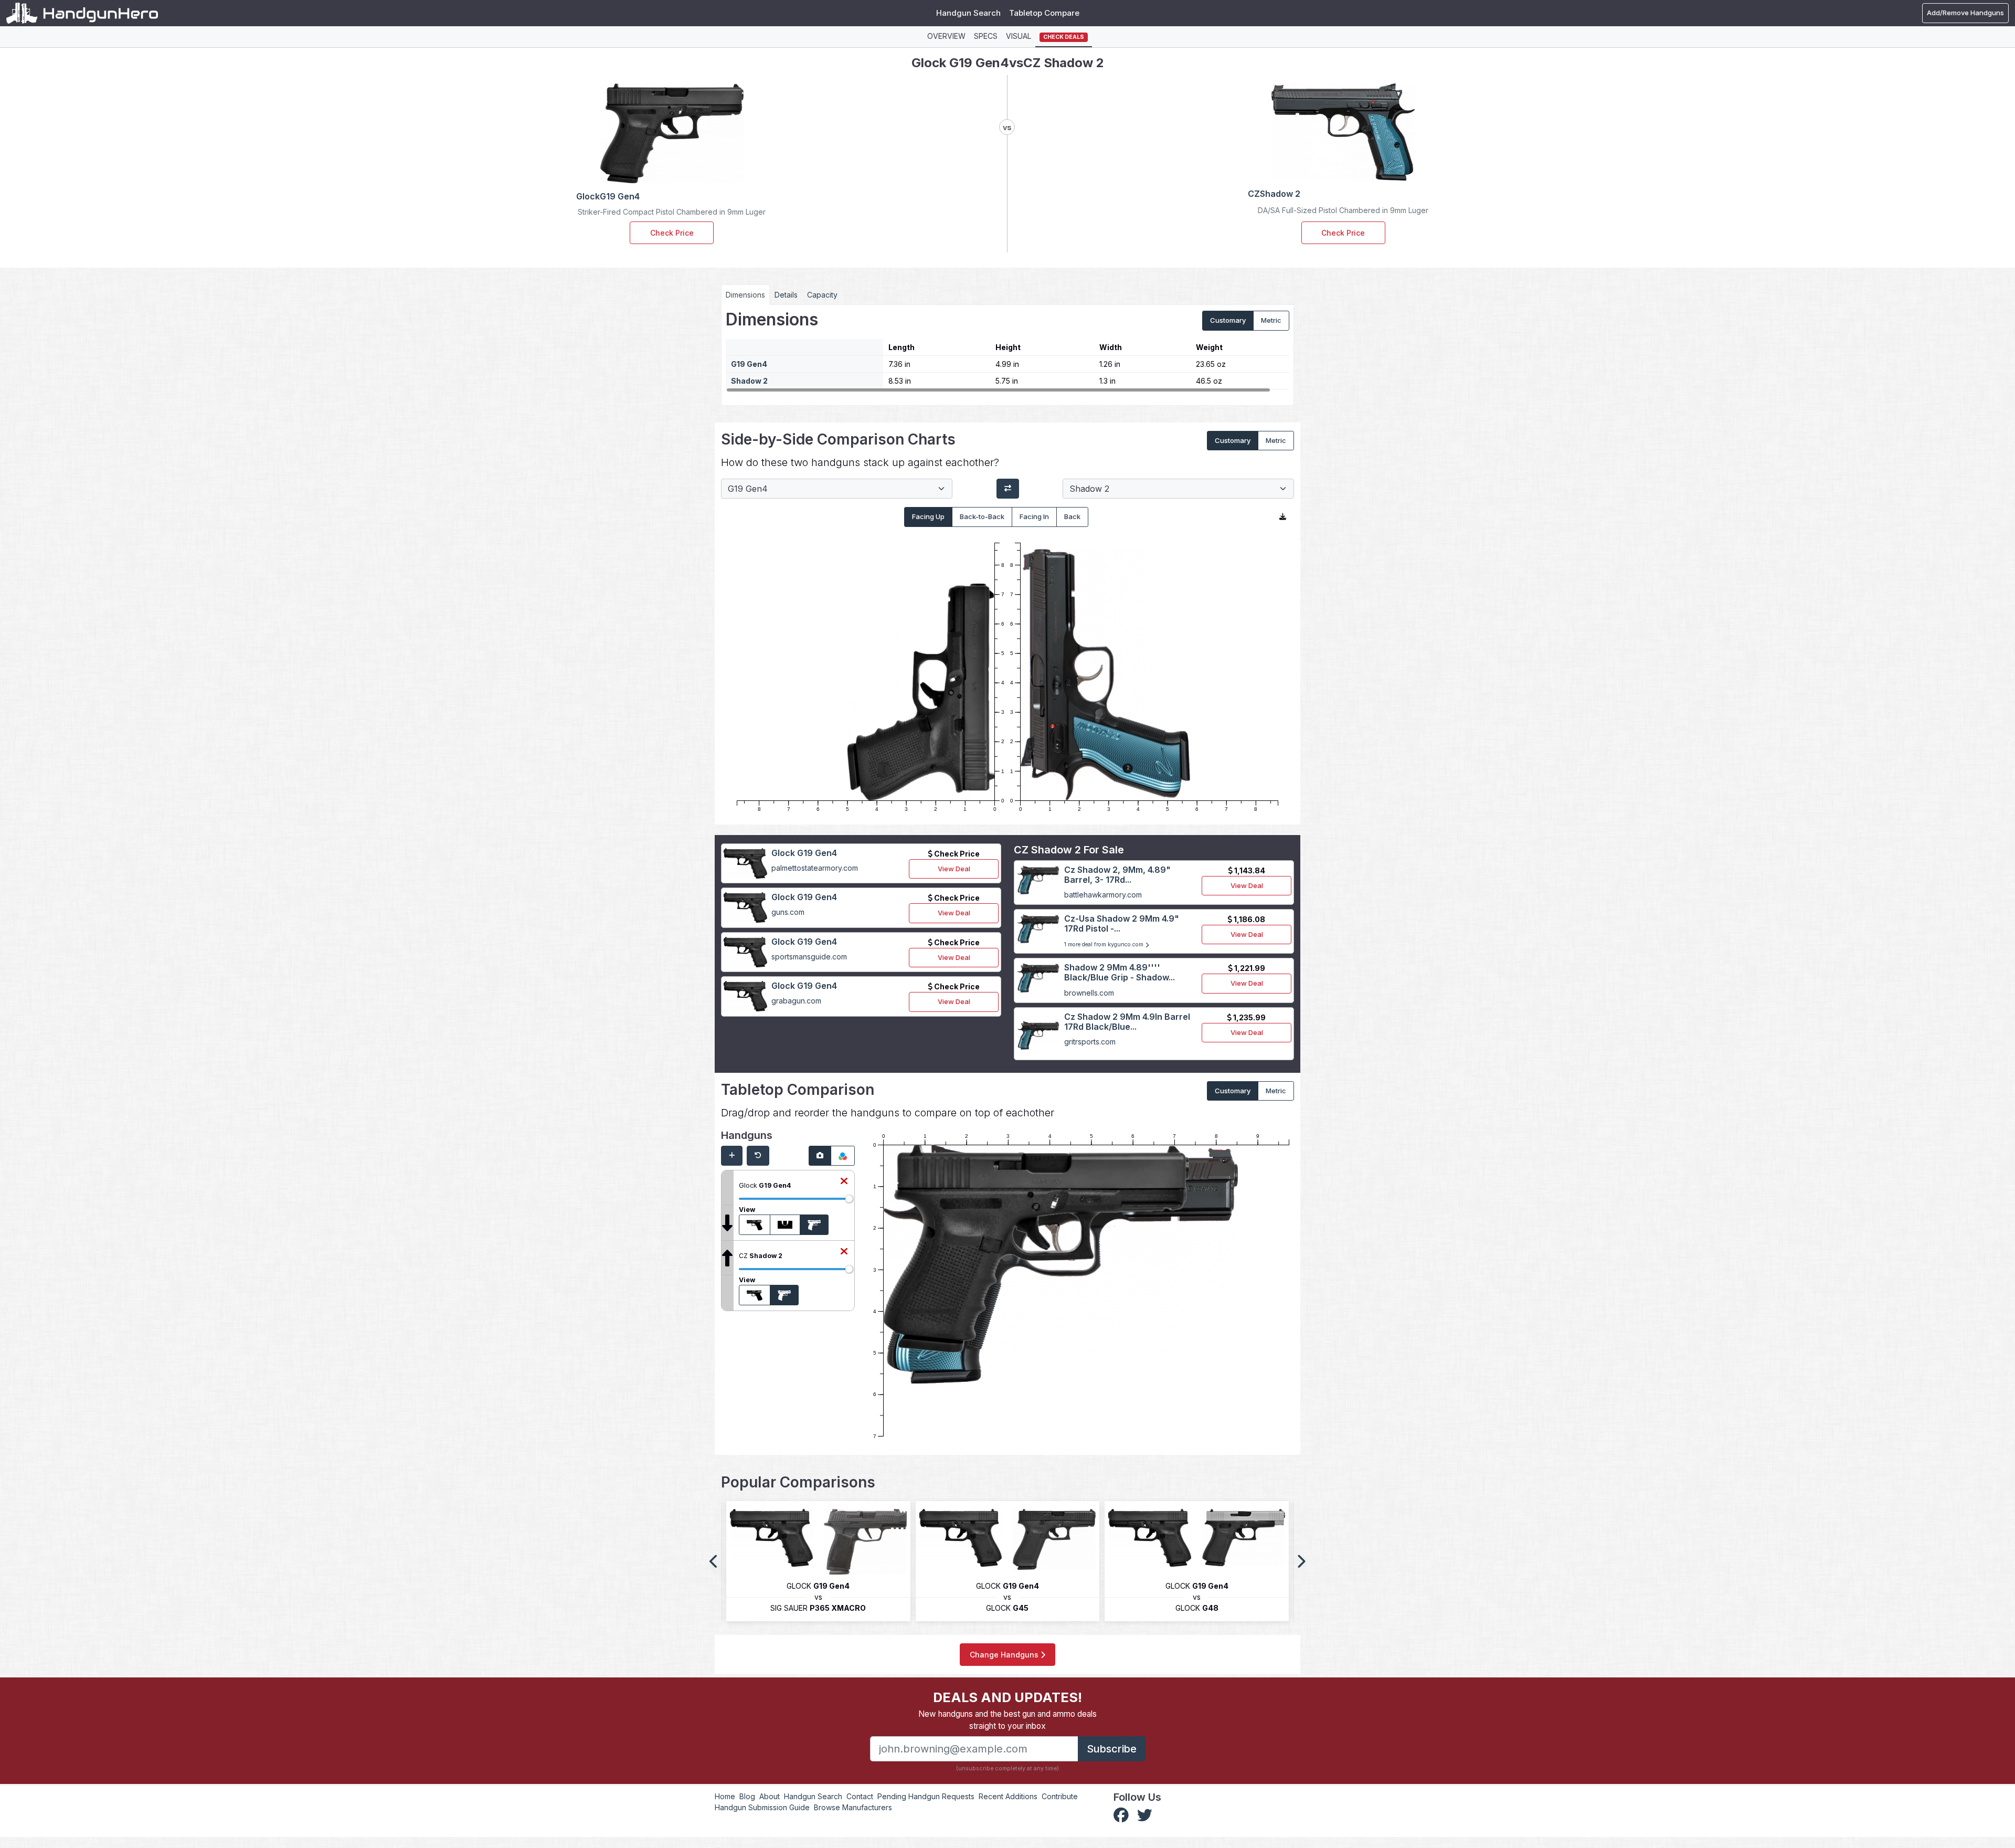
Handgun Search (968, 13)
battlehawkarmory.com (1103, 895)
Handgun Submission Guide (762, 1807)
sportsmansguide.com (809, 957)
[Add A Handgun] (732, 1156)
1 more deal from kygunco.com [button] (1105, 944)
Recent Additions (1008, 1796)
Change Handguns (1005, 1655)
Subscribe (1112, 1749)
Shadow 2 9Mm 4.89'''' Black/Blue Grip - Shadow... (1120, 972)
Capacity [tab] (822, 295)
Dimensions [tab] (745, 295)
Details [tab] (786, 295)
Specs (986, 36)
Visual (1019, 36)
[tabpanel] (1008, 351)
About (770, 1796)
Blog (747, 1796)
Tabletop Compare (1044, 13)
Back (1072, 516)
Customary (1228, 320)
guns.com (788, 912)
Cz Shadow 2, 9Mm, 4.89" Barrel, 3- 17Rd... (1117, 875)
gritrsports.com (1090, 1042)
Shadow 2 (749, 381)
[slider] (849, 1199)
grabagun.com (796, 1001)
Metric (1271, 320)
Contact (860, 1796)
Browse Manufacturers (853, 1807)
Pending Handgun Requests (926, 1796)
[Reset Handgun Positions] (758, 1156)
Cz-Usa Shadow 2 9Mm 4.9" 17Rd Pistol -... (1122, 923)
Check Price (672, 233)
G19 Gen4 (749, 364)
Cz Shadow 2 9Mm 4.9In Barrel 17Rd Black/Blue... (1127, 1022)
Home (725, 1796)
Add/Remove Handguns (1965, 13)
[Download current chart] (1283, 517)
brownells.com (1089, 993)
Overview (946, 36)
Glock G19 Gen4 (804, 853)
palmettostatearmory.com (815, 868)
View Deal (954, 869)
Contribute (1060, 1796)
